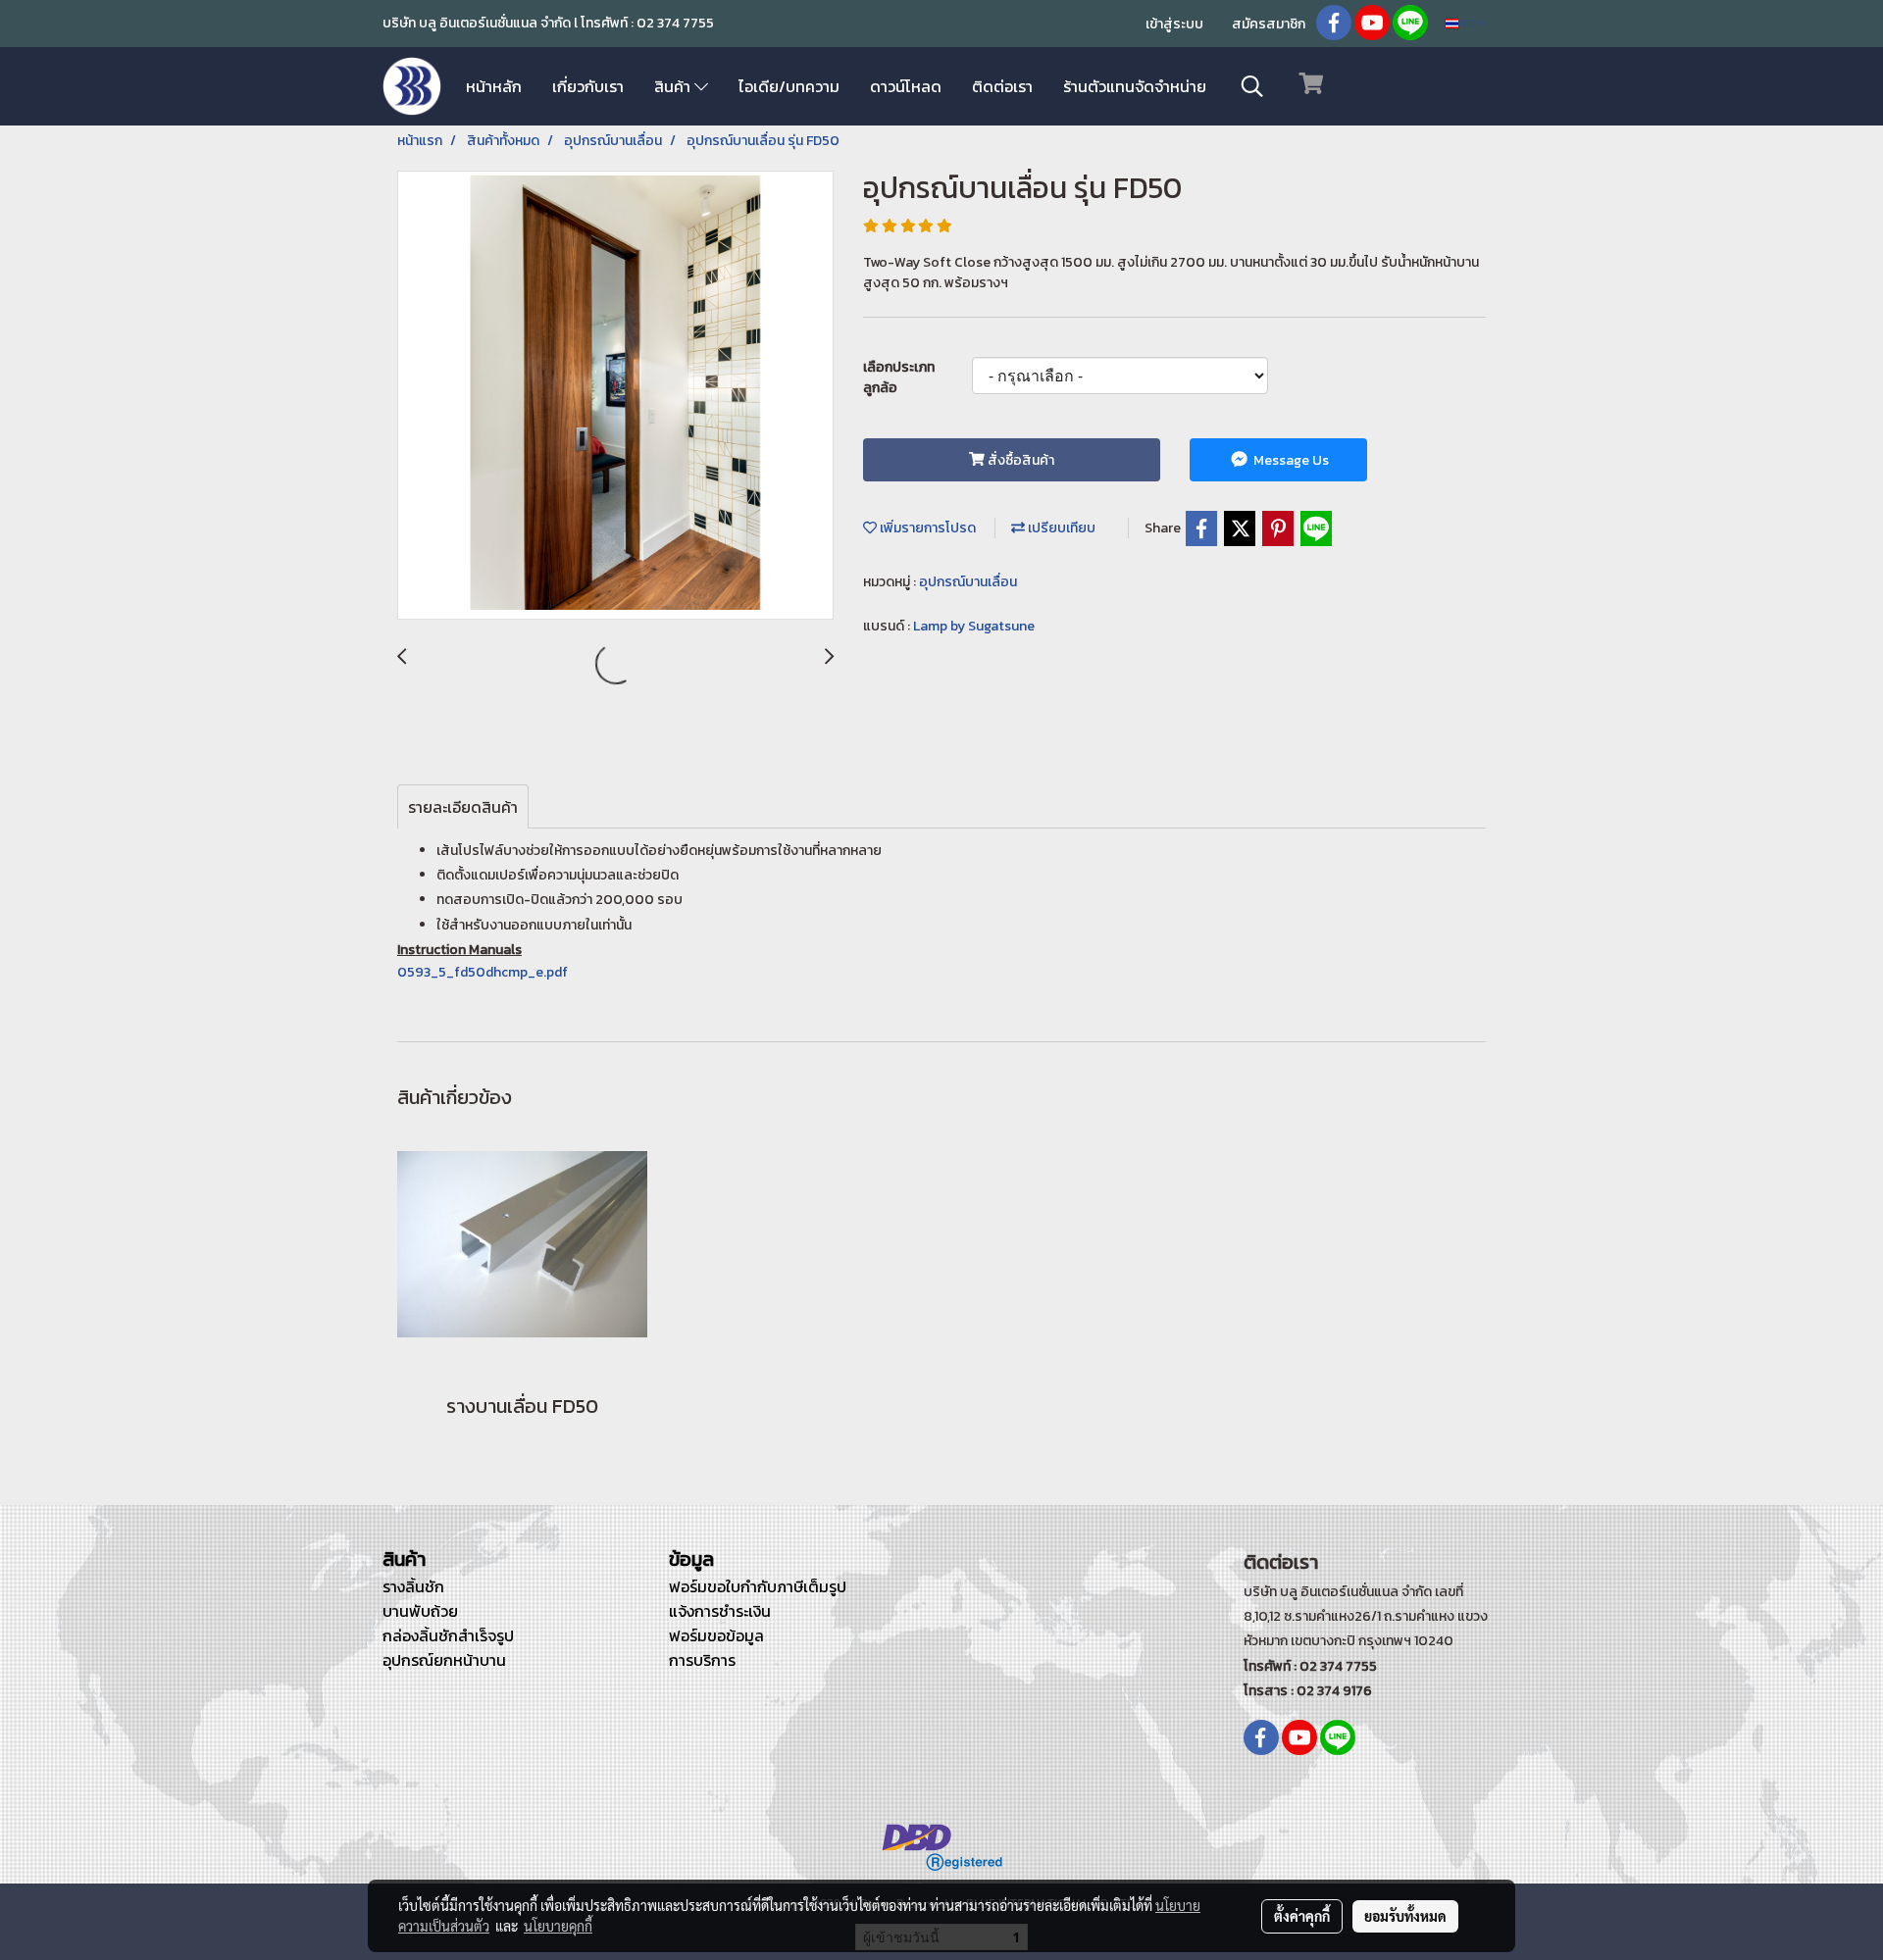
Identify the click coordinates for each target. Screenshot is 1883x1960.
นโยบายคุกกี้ (558, 1926)
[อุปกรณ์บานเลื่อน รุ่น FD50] (615, 396)
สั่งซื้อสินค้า (1019, 460)
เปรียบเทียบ (1060, 528)
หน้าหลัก (494, 86)
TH (1468, 23)
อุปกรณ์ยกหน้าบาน (444, 1660)
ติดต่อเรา (1002, 86)
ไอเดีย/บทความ (789, 86)
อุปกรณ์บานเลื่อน (968, 582)
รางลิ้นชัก (413, 1586)
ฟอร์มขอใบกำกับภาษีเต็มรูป (758, 1586)
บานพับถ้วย (420, 1611)
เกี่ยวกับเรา (588, 86)
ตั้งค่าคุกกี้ (1302, 1916)
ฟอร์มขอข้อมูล (716, 1635)
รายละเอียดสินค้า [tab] (463, 807)
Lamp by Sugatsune (974, 626)
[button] (1252, 86)
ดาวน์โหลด (906, 86)
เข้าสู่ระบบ (1174, 24)
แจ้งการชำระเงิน (720, 1611)
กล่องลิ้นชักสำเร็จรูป (448, 1635)
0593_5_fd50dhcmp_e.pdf (483, 972)
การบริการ (702, 1660)
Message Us (1290, 460)
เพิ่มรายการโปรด (926, 528)
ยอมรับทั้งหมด (1405, 1916)
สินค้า (674, 86)
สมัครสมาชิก (1269, 24)
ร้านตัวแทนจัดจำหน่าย (1135, 86)
